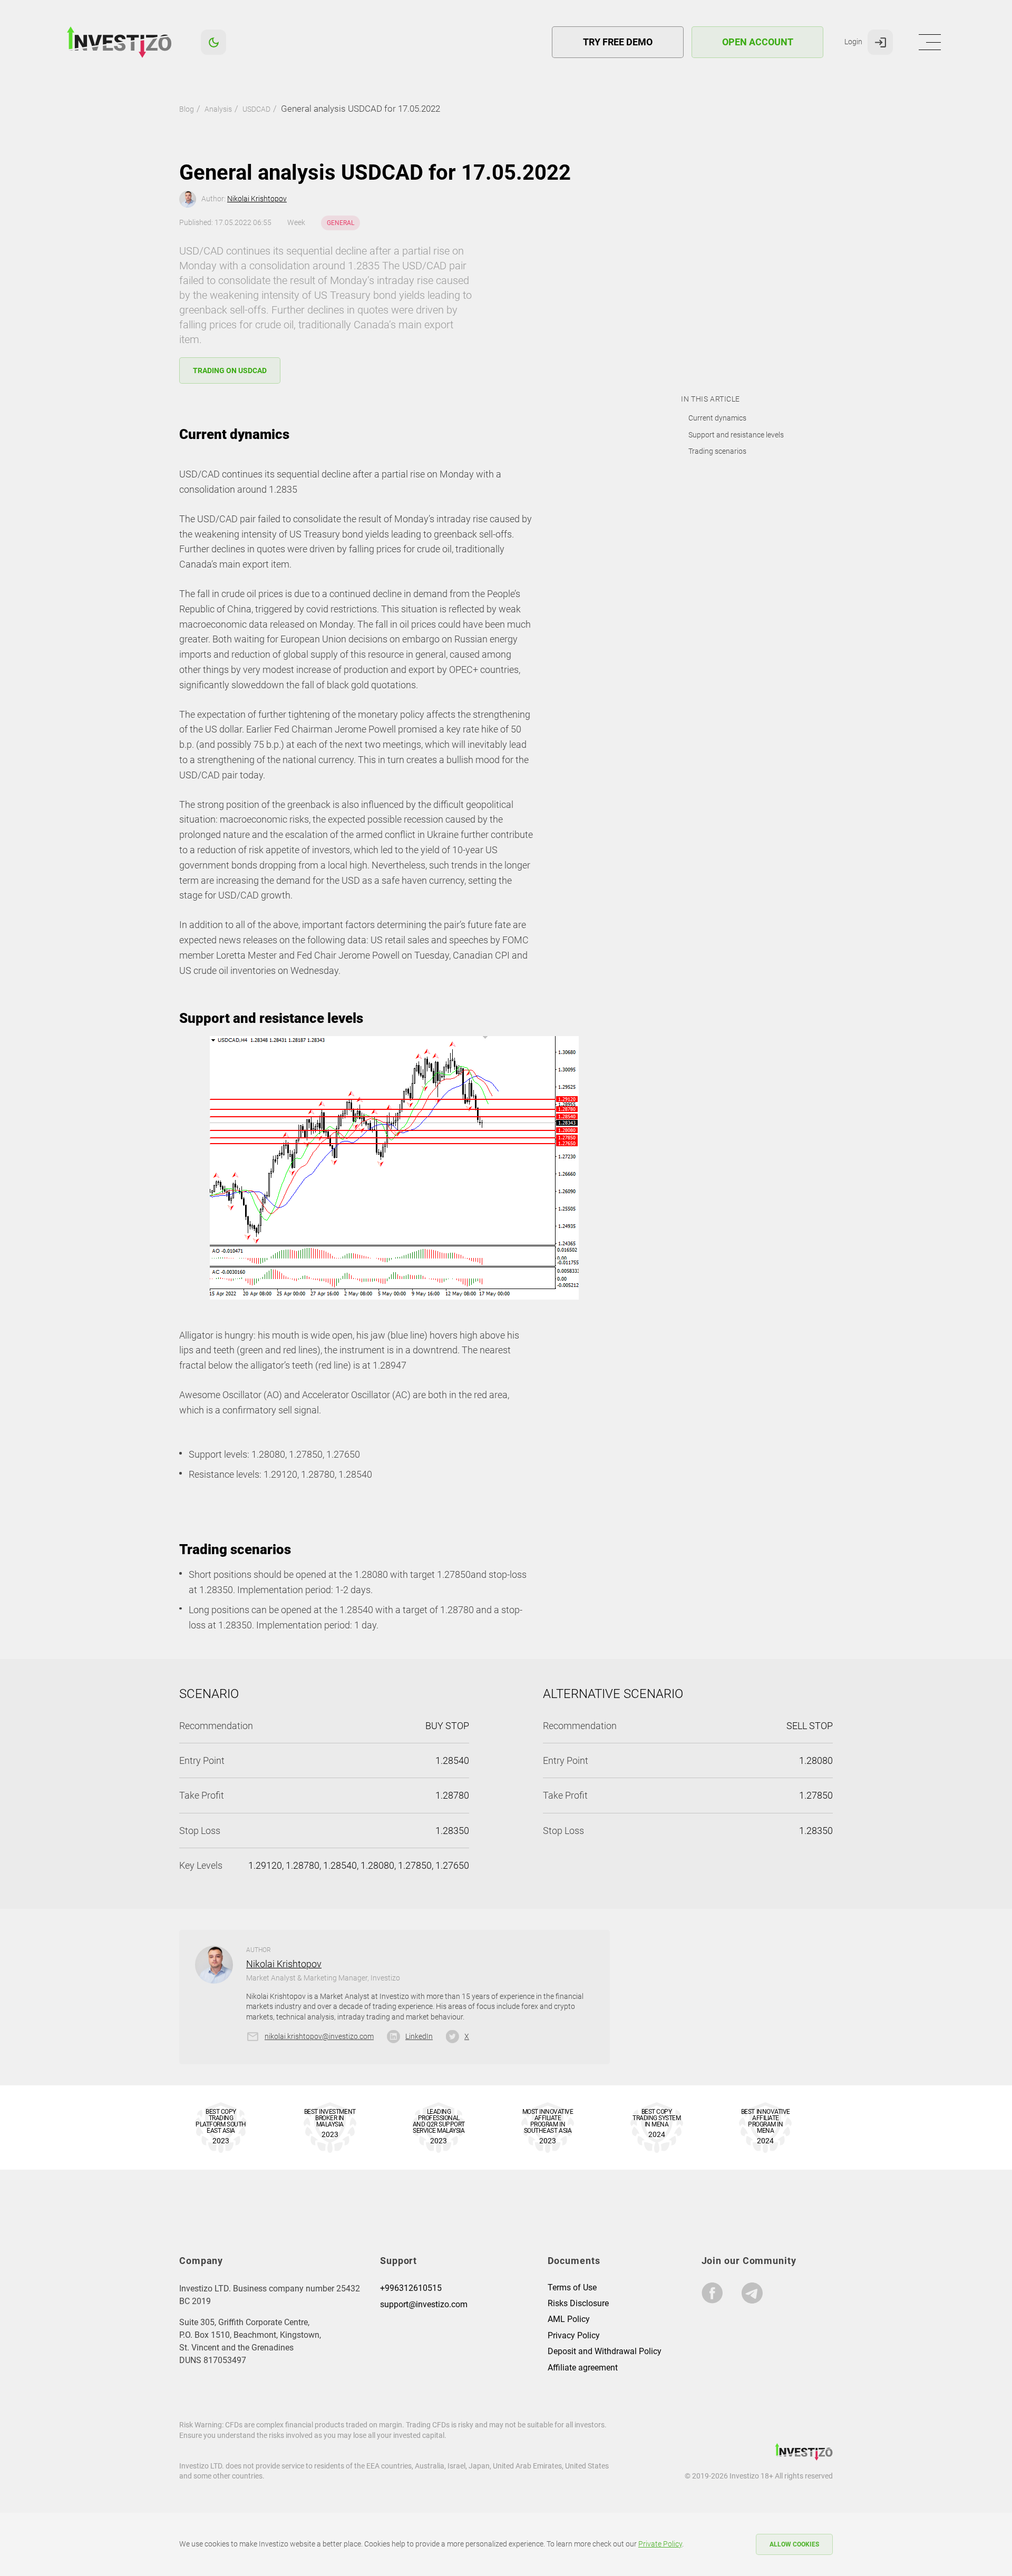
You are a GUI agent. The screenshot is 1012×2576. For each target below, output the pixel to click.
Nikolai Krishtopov (257, 199)
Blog (187, 109)
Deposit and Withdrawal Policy (605, 2351)
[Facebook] (712, 2293)
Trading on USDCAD (230, 370)
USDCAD (256, 109)
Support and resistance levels (736, 435)
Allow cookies (794, 2544)
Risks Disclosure (578, 2303)
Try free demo (618, 42)
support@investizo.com (424, 2304)
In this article (710, 399)
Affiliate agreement (583, 2368)
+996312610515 (411, 2288)
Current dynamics (717, 418)
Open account (758, 42)
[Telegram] (752, 2293)
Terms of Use (572, 2287)
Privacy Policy (574, 2335)
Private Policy (660, 2544)
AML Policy (569, 2319)
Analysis (218, 109)
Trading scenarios (717, 451)
